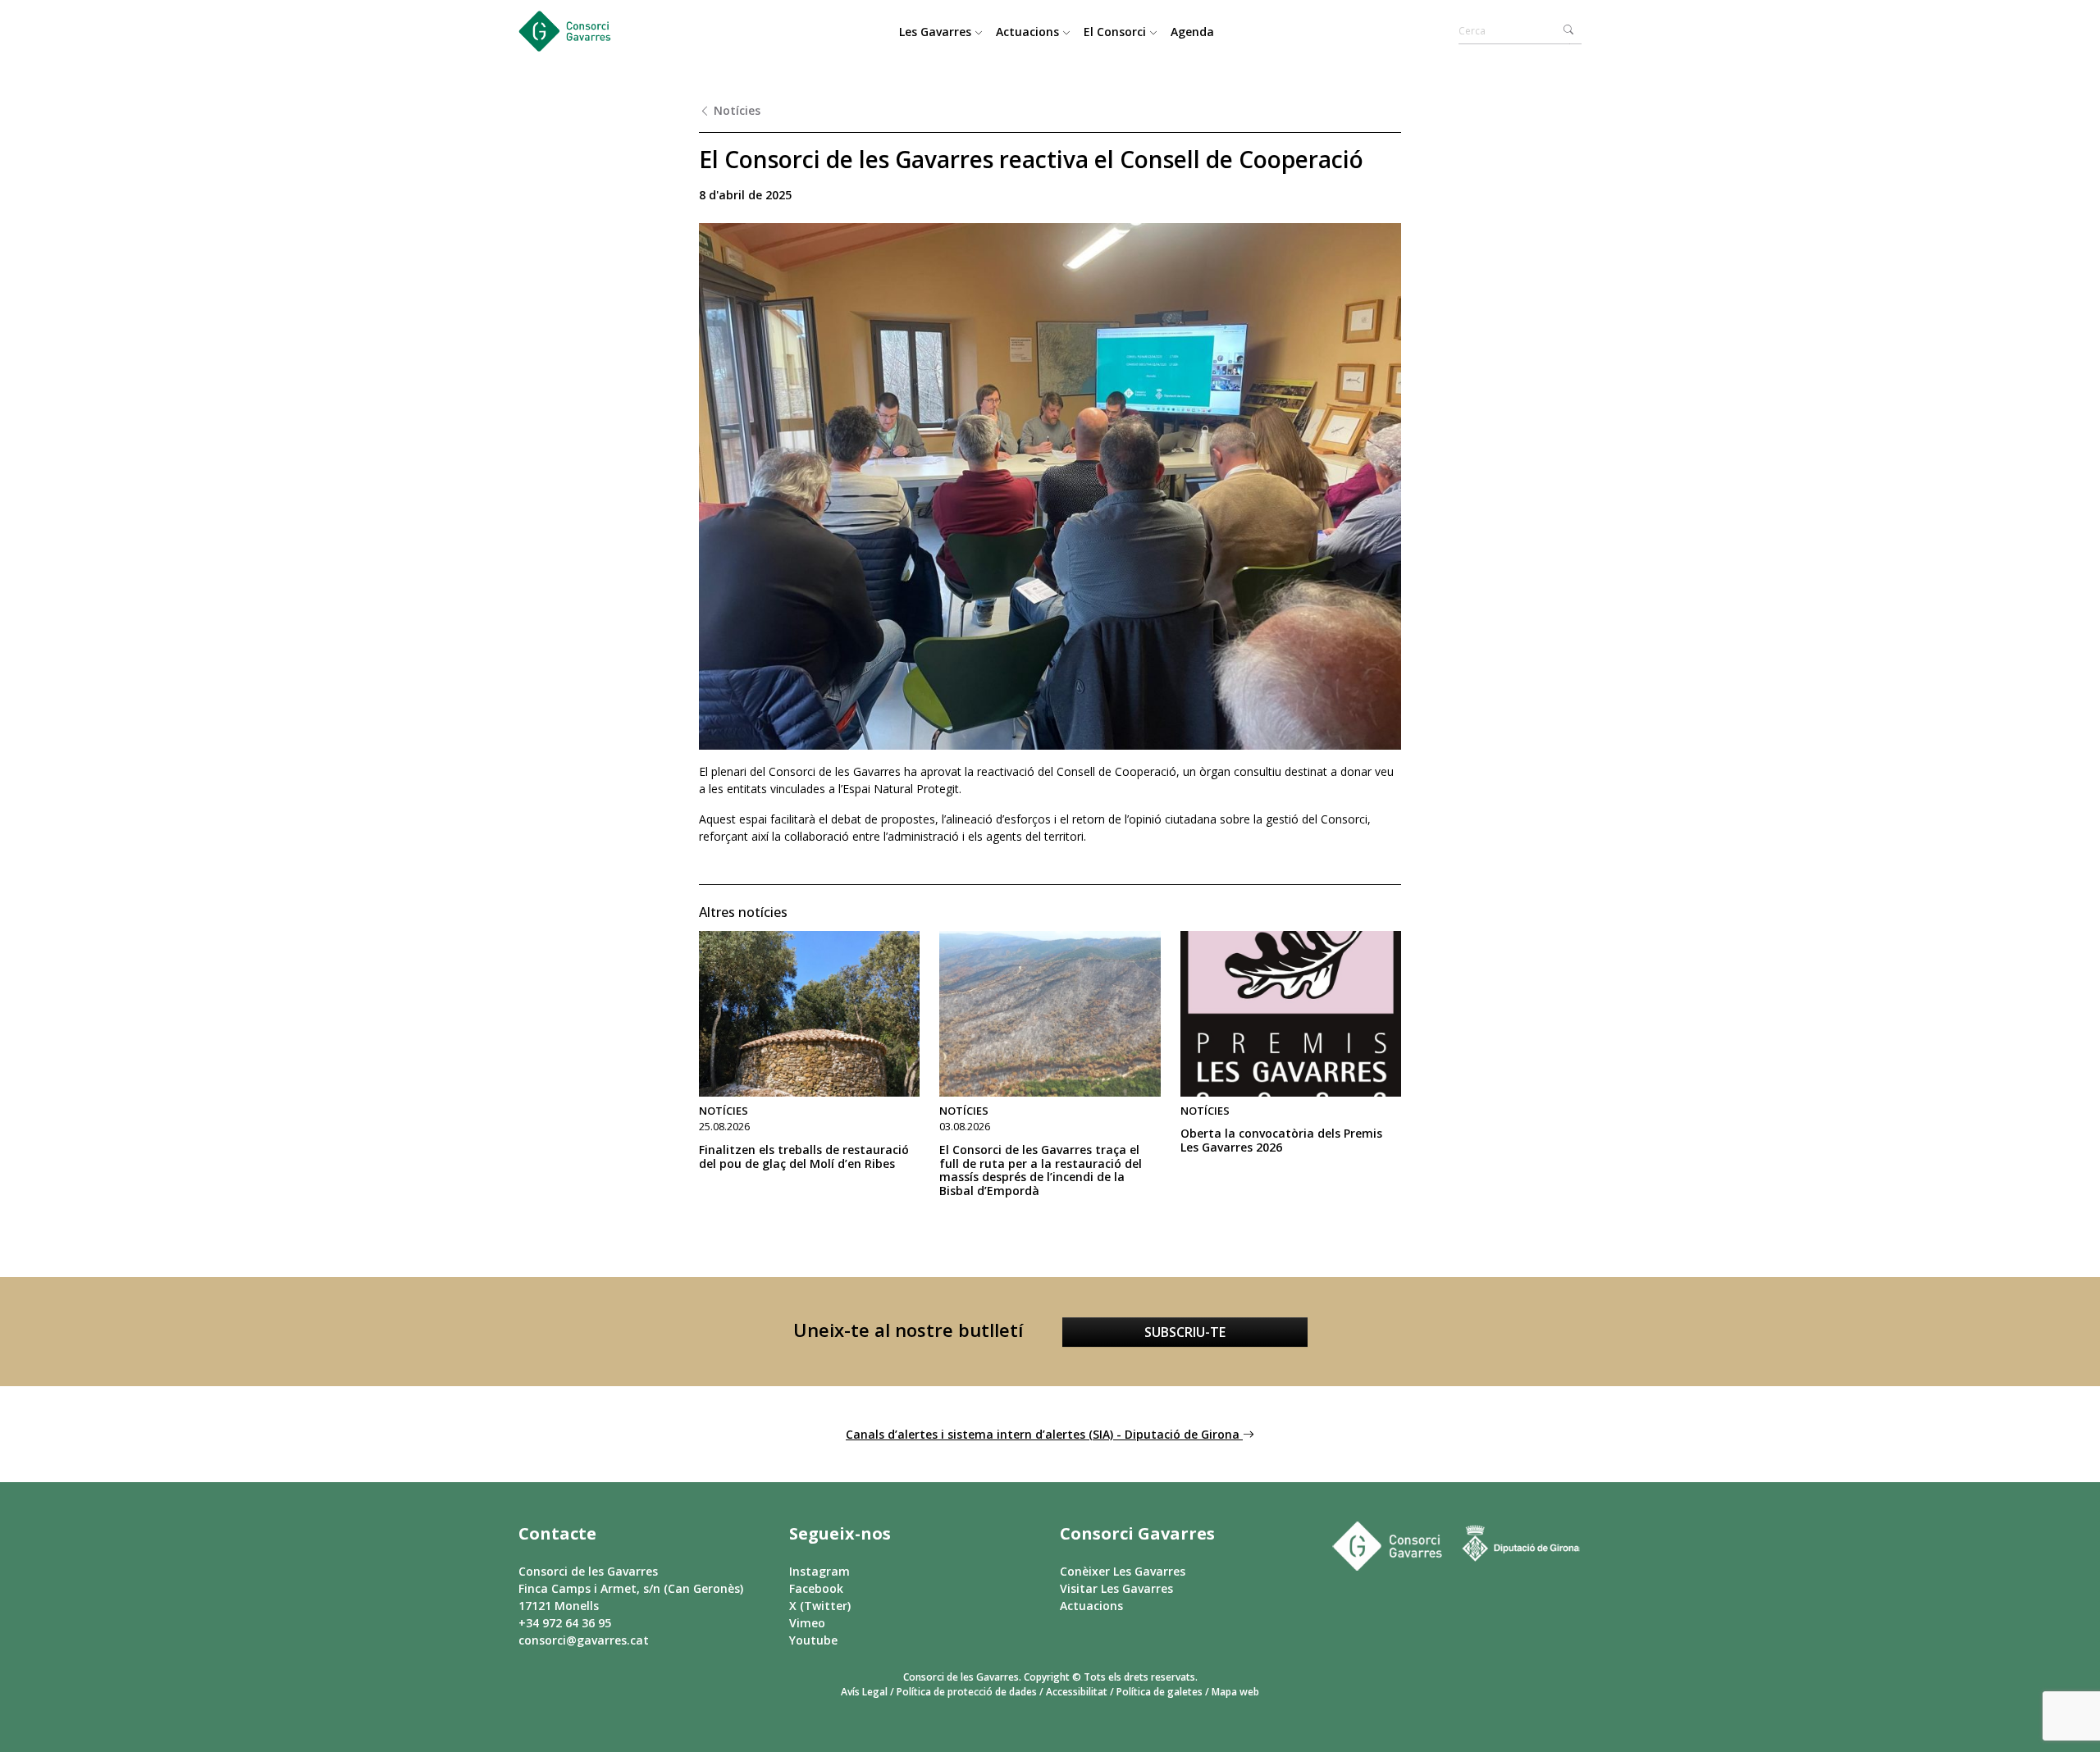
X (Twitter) (820, 1606)
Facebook (816, 1588)
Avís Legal (864, 1692)
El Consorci (1116, 32)
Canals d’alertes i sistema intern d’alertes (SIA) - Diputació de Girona (1044, 1434)
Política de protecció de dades (967, 1692)
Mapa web (1235, 1692)
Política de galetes (1160, 1692)
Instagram (819, 1571)
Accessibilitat (1077, 1692)
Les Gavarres (937, 32)
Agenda (1192, 32)
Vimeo (807, 1623)
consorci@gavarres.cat (584, 1640)
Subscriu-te (1185, 1332)
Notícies (735, 110)
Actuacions (1029, 32)
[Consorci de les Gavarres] (580, 31)
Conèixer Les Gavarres (1123, 1571)
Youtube (813, 1640)
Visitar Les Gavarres (1116, 1588)
